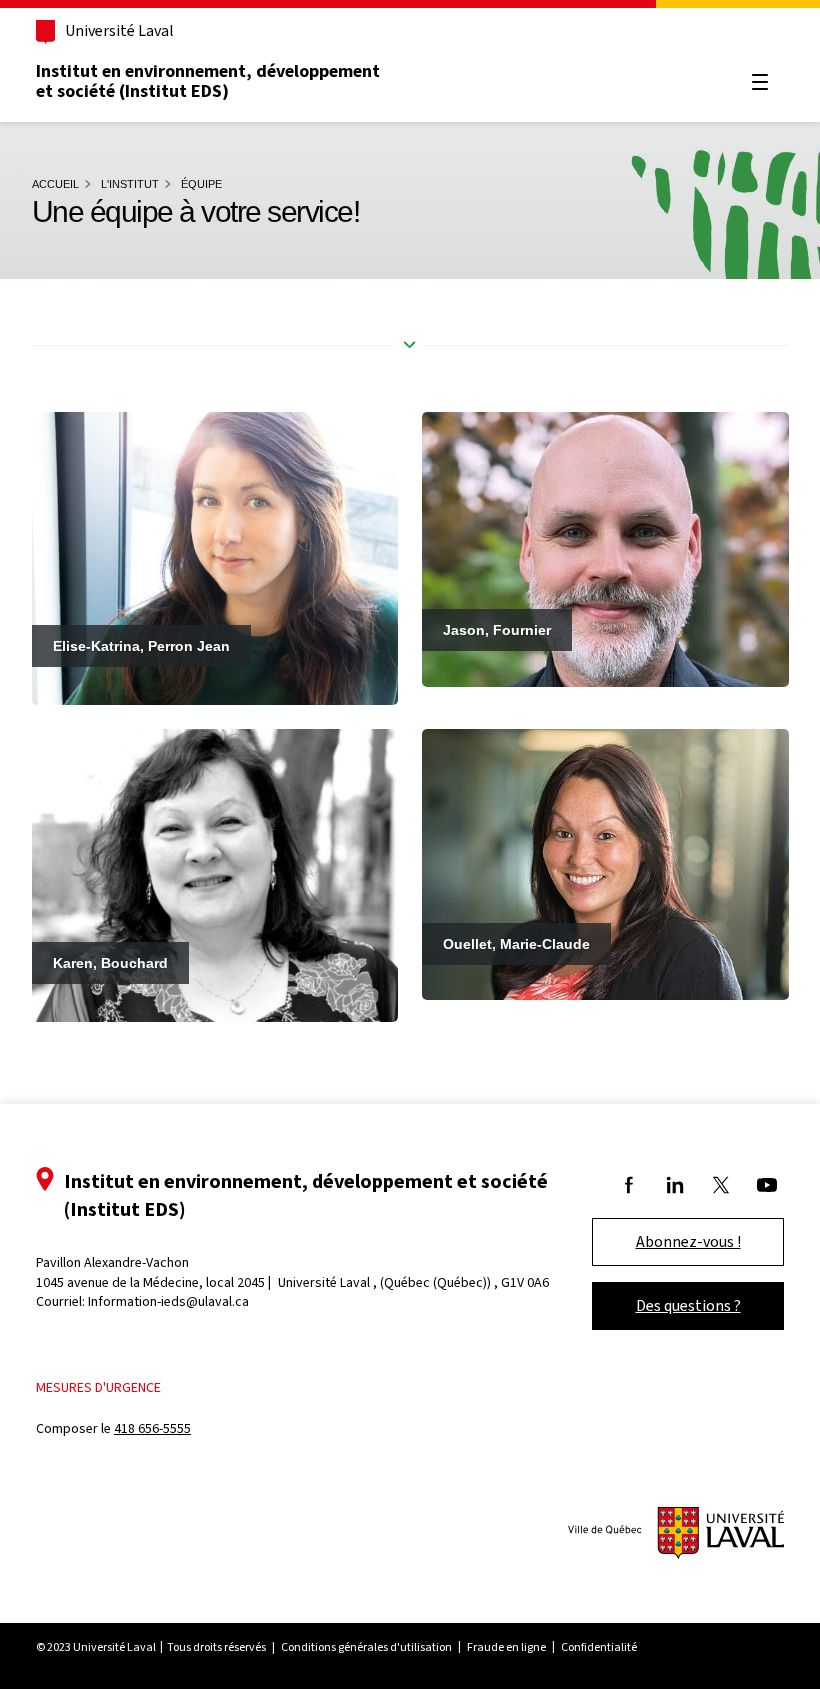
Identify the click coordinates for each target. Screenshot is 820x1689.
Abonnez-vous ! (688, 1241)
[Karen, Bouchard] (215, 875)
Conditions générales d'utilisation (366, 1647)
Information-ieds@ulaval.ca (168, 1301)
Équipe (201, 184)
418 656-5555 (152, 1428)
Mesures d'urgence (98, 1387)
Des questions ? (688, 1305)
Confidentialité (599, 1647)
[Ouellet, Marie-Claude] (605, 864)
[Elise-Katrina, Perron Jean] (215, 557)
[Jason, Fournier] (605, 548)
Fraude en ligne (506, 1647)
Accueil (55, 184)
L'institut (130, 184)
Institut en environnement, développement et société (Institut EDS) (208, 81)
